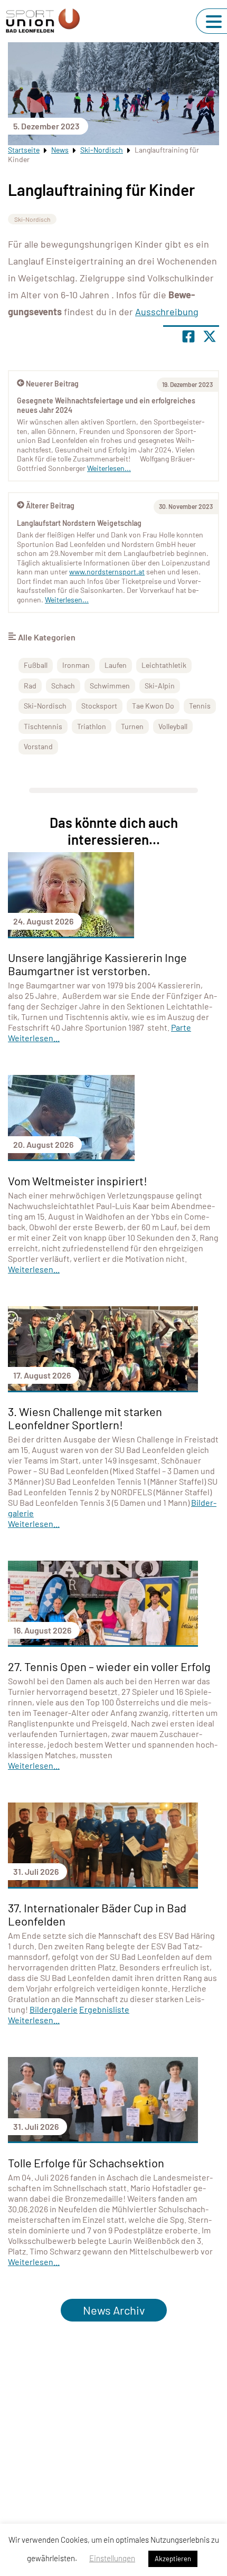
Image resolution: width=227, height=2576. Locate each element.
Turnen (132, 726)
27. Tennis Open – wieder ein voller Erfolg (109, 1666)
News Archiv (114, 2310)
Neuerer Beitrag (52, 384)
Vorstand (38, 746)
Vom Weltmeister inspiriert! (78, 1181)
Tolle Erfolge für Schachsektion (86, 2163)
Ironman (76, 665)
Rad (30, 686)
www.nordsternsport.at (107, 572)
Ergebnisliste (104, 2009)
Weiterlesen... (67, 600)
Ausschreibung (167, 312)
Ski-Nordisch (102, 150)
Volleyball (173, 726)
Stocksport (99, 706)
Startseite (24, 150)
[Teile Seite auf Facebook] (188, 336)
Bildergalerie (54, 2009)
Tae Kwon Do (153, 706)
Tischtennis (43, 726)
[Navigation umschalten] (214, 22)
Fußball (36, 665)
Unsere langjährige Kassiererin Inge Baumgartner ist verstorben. (97, 964)
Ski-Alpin (160, 686)
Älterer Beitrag (50, 506)
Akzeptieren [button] (173, 2559)
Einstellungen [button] (112, 2558)
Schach (63, 686)
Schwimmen (110, 686)
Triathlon (92, 726)
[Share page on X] (210, 336)
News (60, 150)
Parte (181, 1027)
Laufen (116, 665)
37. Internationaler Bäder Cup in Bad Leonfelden (97, 1914)
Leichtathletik (164, 665)
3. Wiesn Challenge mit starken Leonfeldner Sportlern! (85, 1418)
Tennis (200, 706)
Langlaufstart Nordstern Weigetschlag (79, 523)
